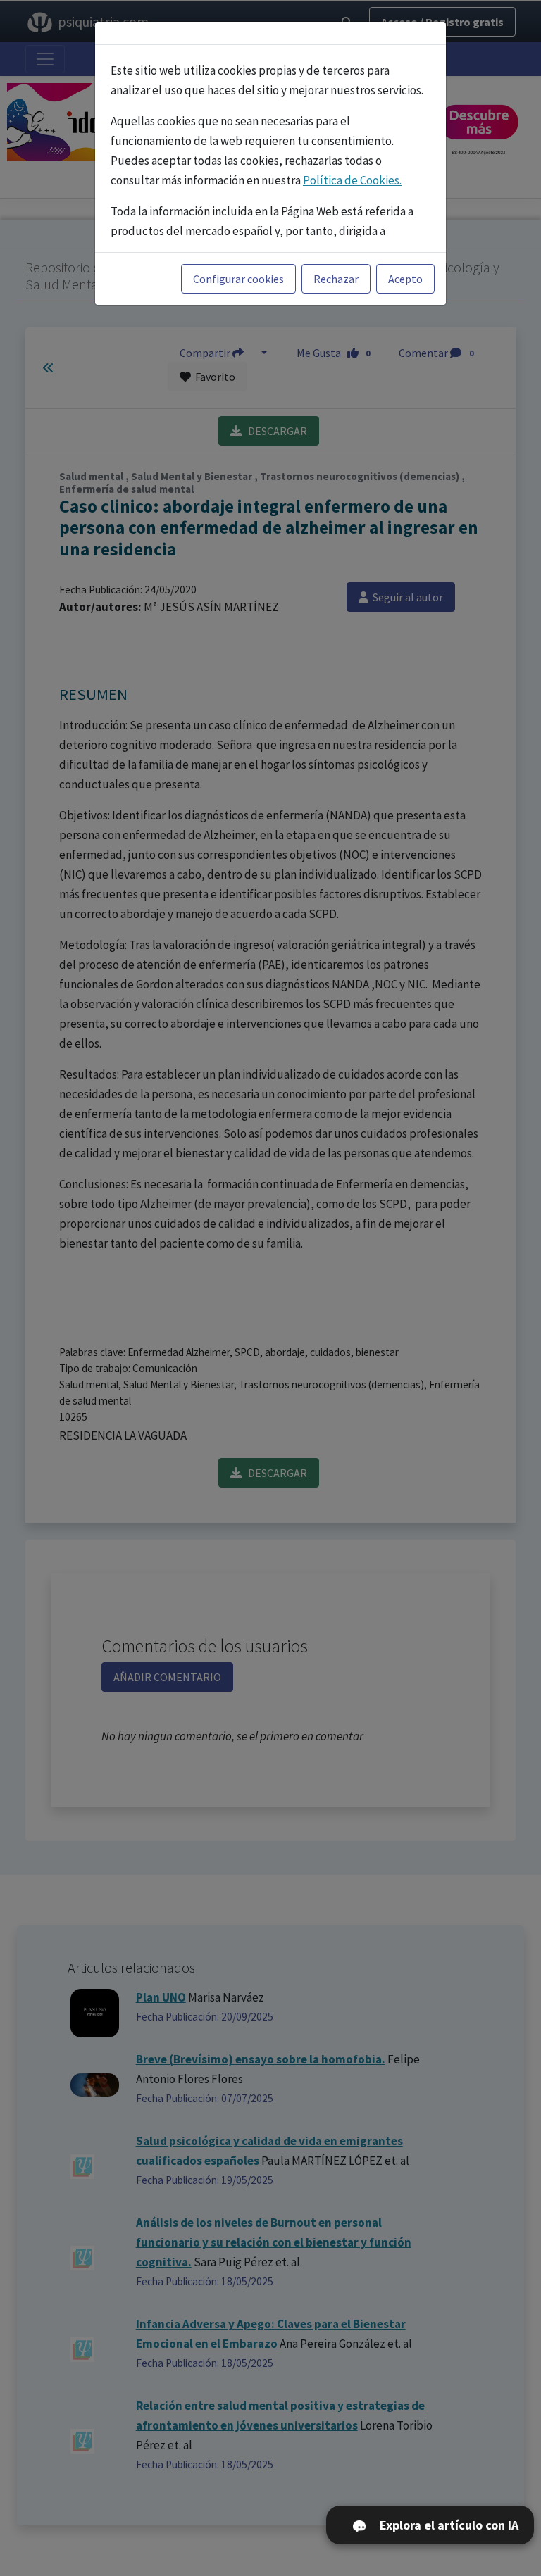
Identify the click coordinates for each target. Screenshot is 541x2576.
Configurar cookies (238, 279)
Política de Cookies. (352, 180)
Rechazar (336, 279)
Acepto (405, 279)
